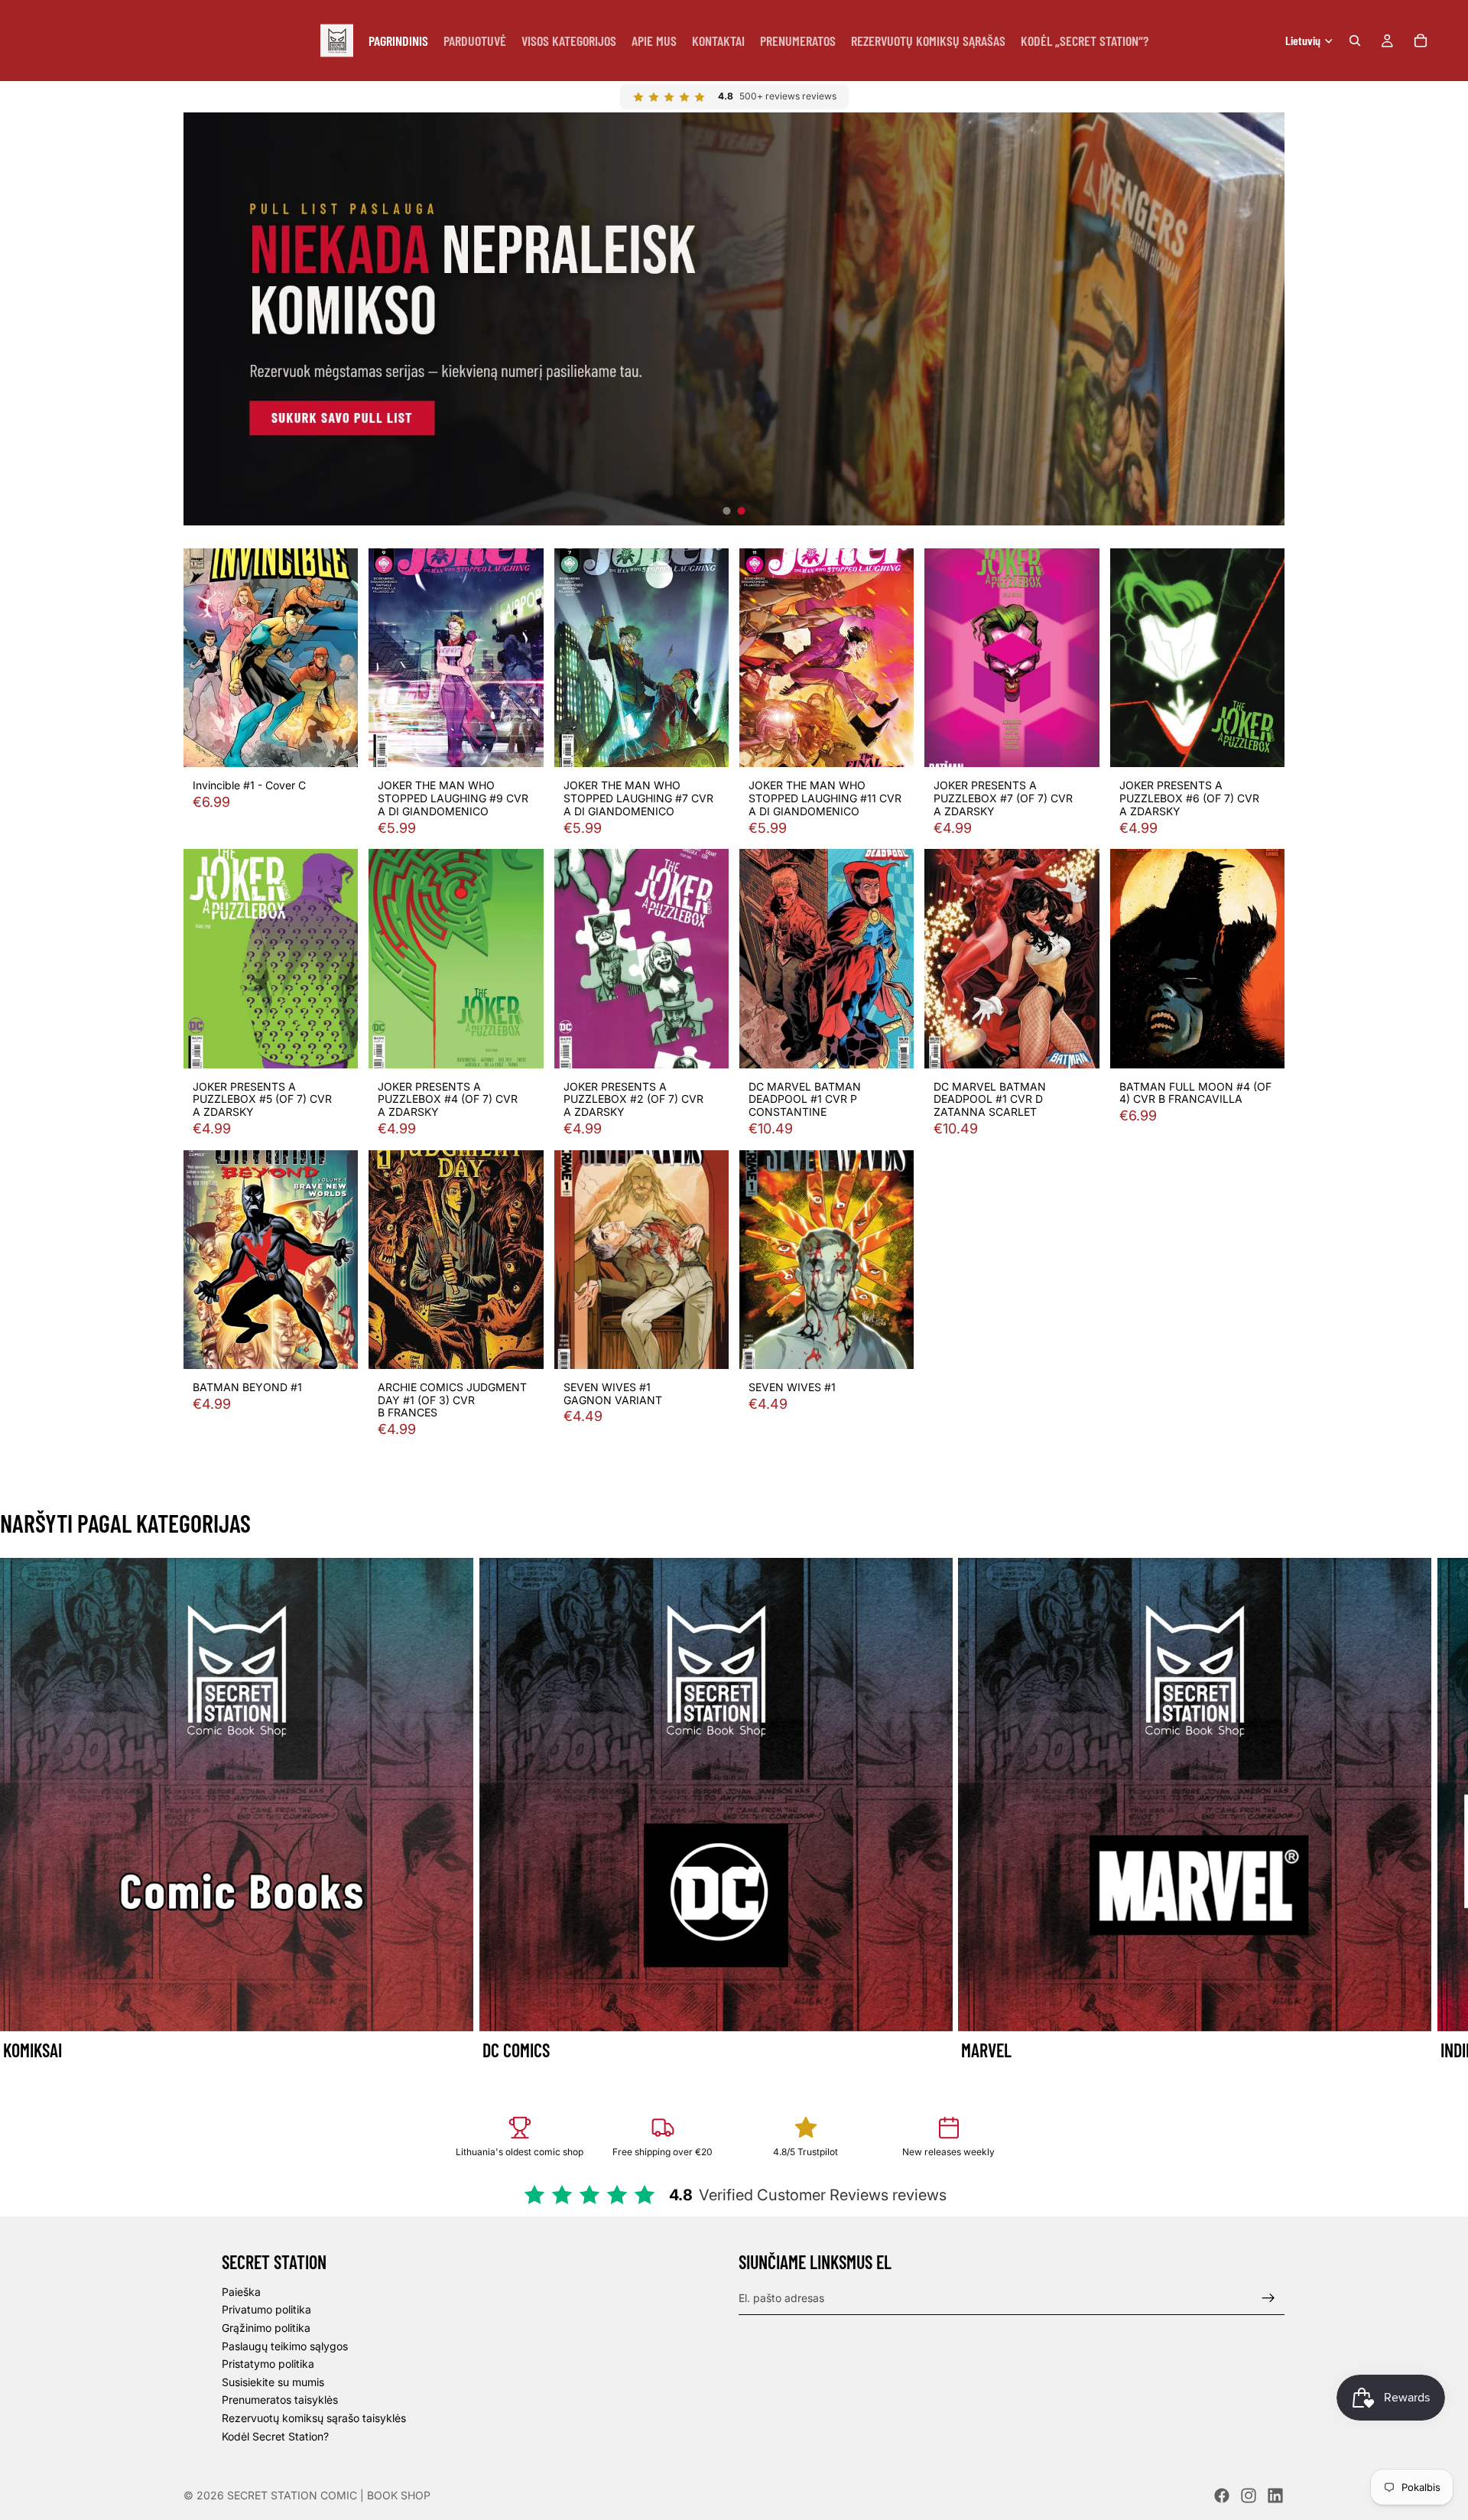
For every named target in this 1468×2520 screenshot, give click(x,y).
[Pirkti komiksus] (734, 319)
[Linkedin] (1275, 2496)
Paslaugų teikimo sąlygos (285, 2345)
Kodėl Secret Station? (275, 2435)
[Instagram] (1249, 2496)
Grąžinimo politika (266, 2328)
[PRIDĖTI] (335, 744)
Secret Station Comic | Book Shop (329, 2495)
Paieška (241, 2292)
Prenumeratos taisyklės (280, 2400)
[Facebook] (1222, 2496)
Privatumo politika (266, 2309)
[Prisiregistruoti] (1268, 2297)
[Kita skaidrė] (1268, 1811)
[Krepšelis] (1421, 41)
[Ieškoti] (1355, 41)
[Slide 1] (727, 511)
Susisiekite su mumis (273, 2382)
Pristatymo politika (268, 2364)
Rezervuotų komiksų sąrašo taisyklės (314, 2418)
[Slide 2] (742, 511)
